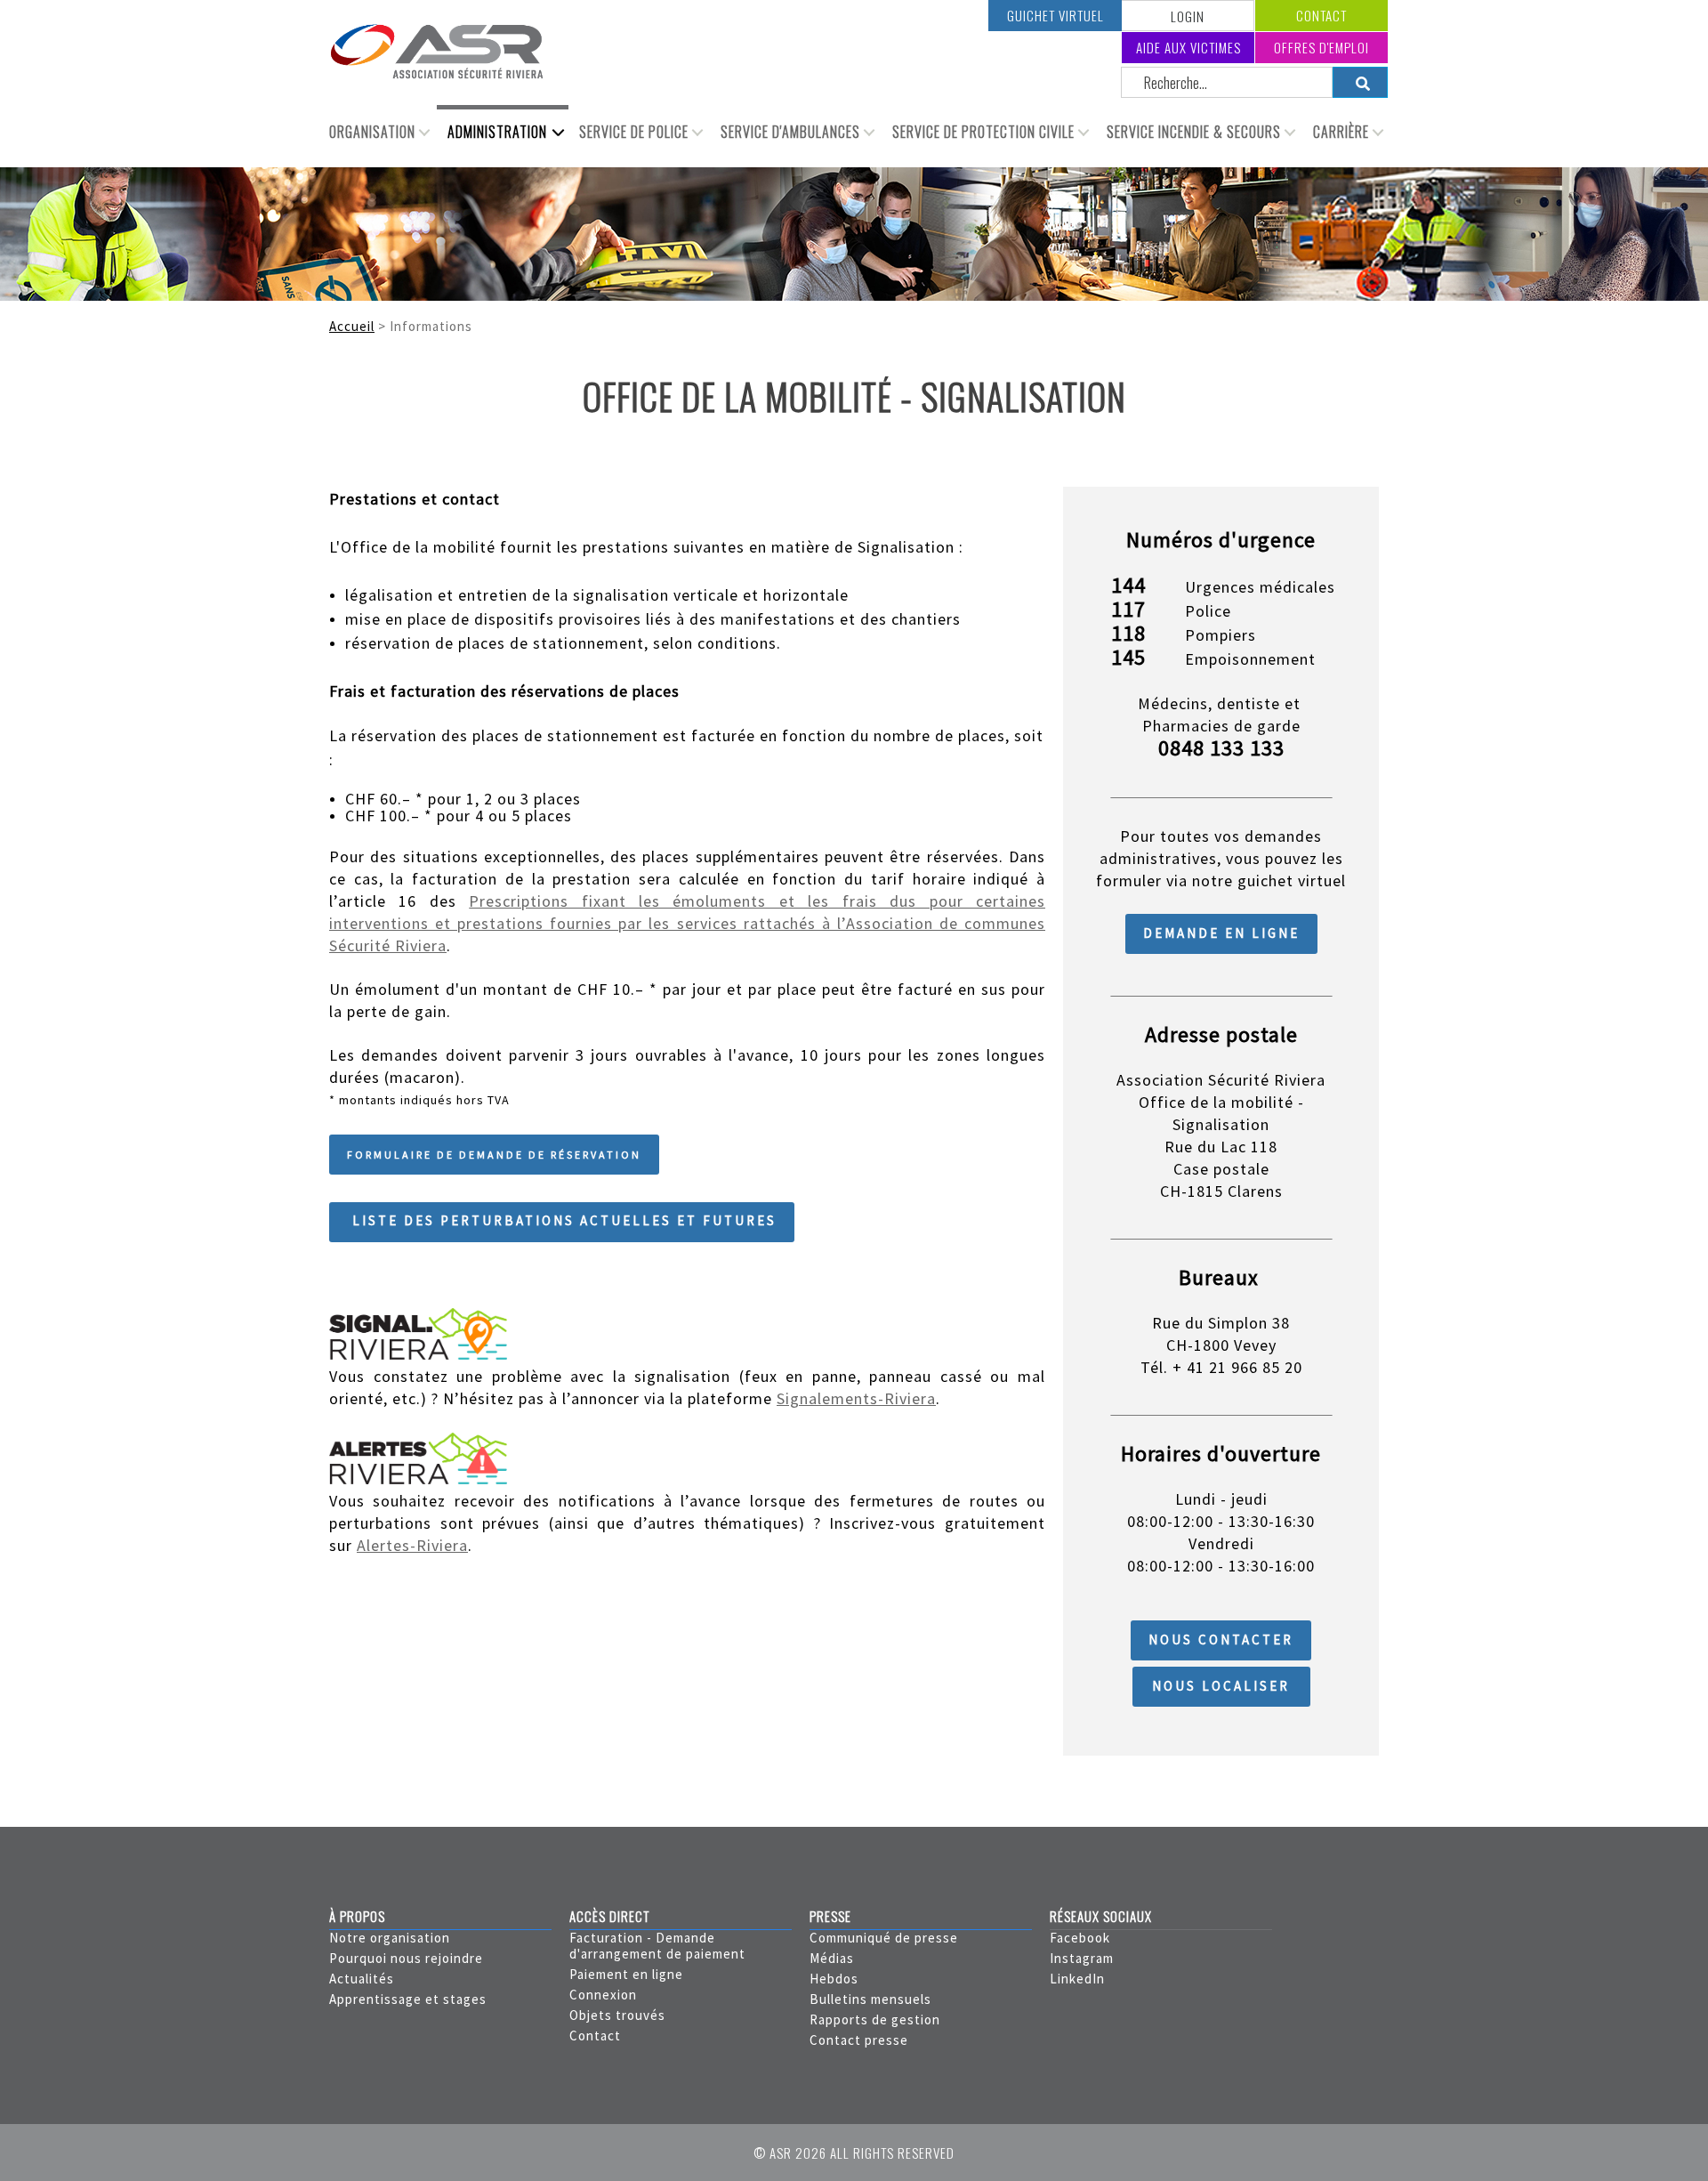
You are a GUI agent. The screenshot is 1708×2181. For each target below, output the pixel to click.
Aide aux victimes (1188, 47)
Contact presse (859, 2040)
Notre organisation (390, 1938)
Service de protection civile (983, 132)
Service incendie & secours (1194, 132)
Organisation (372, 132)
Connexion (603, 1995)
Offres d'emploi (1321, 47)
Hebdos (834, 1979)
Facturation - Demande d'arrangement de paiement (657, 1946)
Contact (1321, 15)
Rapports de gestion (875, 2019)
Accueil (352, 326)
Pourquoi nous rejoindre (406, 1958)
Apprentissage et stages (408, 1999)
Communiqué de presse (884, 1938)
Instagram (1082, 1958)
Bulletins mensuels (870, 1999)
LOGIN (1188, 16)
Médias (832, 1958)
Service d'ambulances (790, 132)
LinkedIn (1077, 1979)
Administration (497, 132)
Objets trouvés (617, 2015)
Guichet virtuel (1055, 15)
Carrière (1341, 132)
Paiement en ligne (626, 1974)
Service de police (634, 132)
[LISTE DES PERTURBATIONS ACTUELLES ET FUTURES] (562, 1237)
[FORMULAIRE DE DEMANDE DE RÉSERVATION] (494, 1170)
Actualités (362, 1979)
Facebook (1080, 1938)
